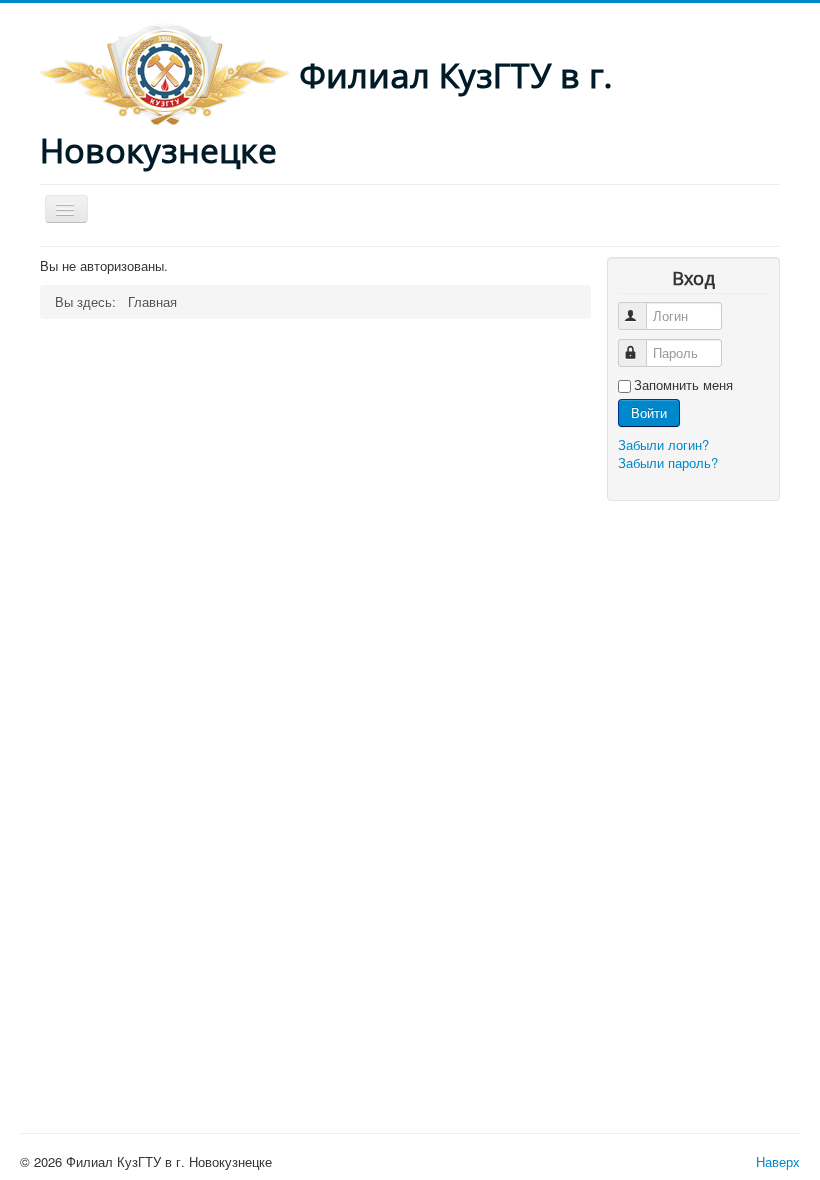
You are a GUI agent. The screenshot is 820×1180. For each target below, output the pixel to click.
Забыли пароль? (668, 462)
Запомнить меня (683, 385)
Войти (649, 412)
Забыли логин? (663, 444)
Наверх (778, 1161)
